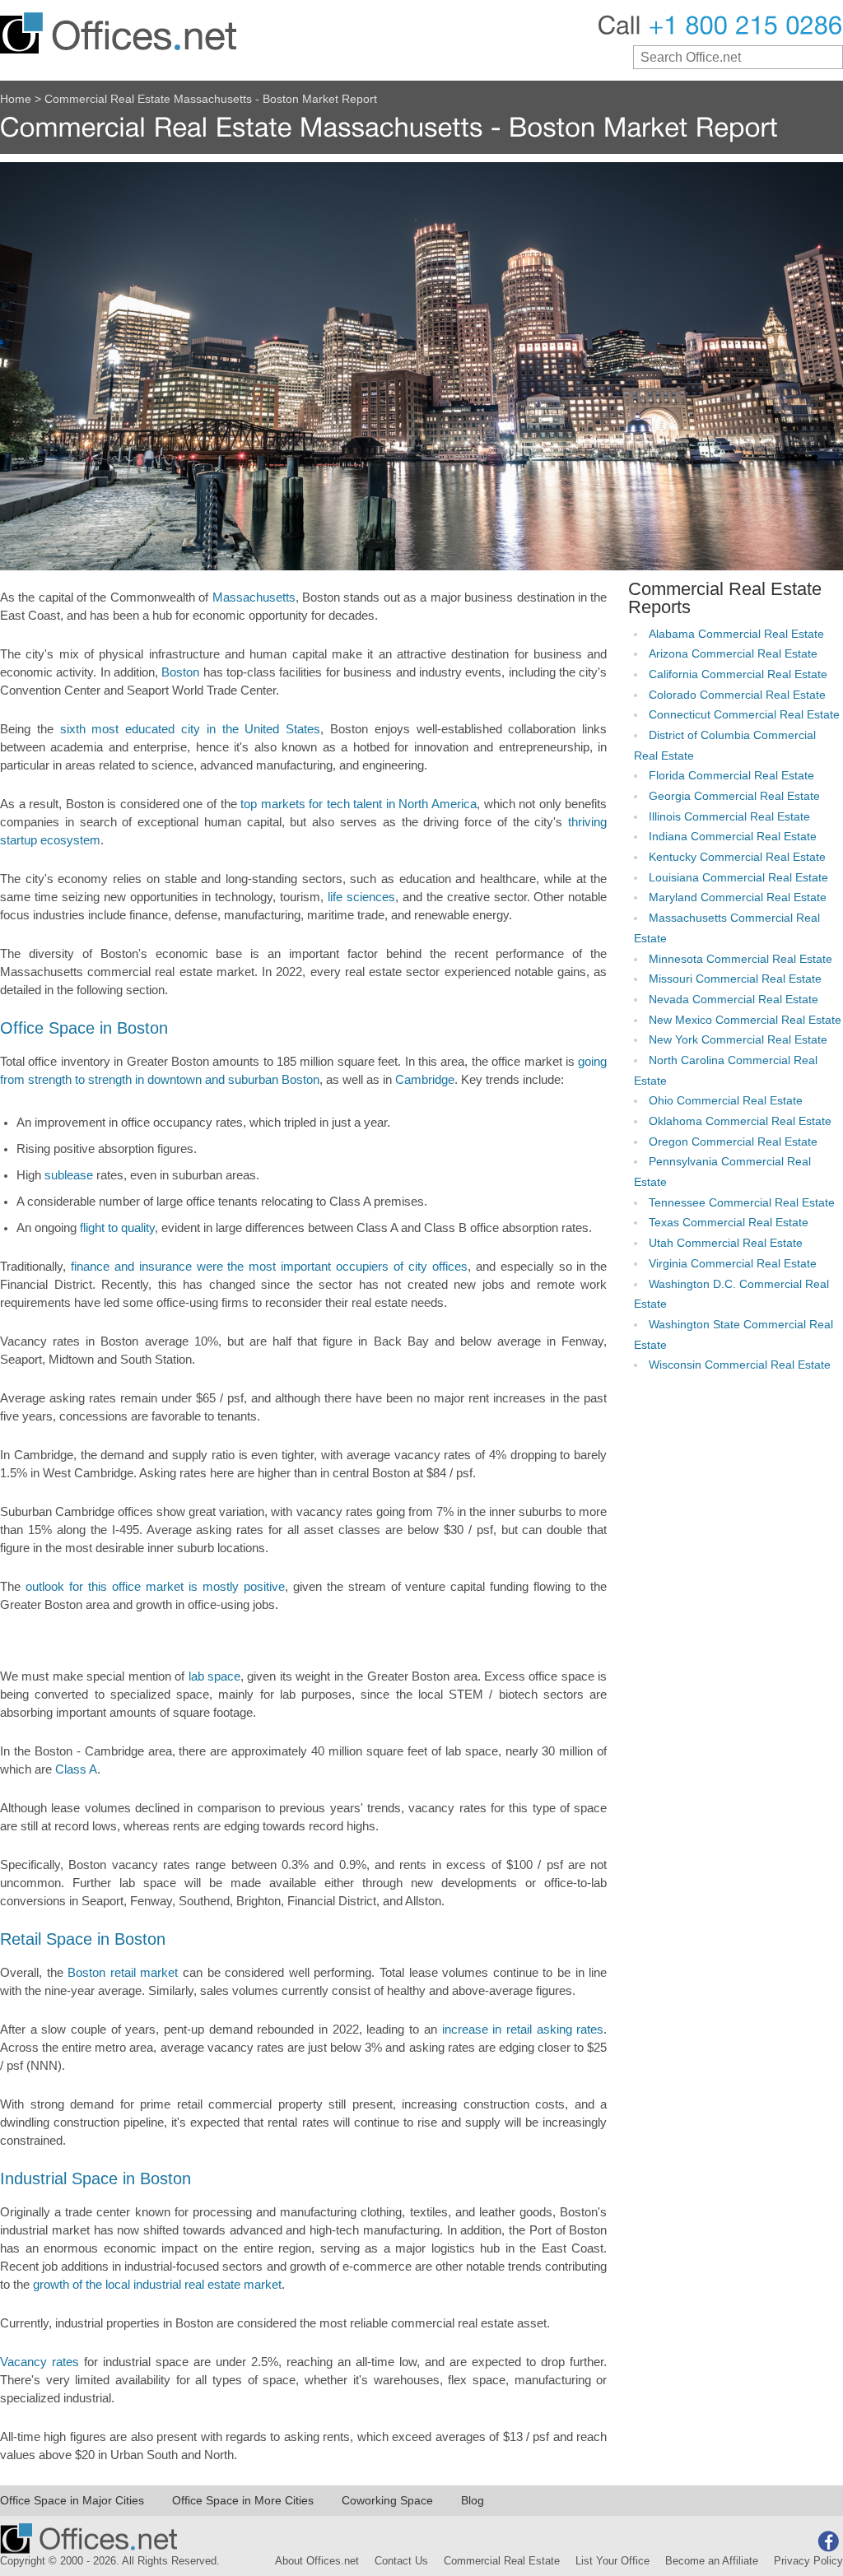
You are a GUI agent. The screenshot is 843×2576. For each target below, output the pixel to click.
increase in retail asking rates (523, 2030)
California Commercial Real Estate (738, 674)
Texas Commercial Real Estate (729, 1223)
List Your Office (612, 2561)
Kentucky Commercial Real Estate (737, 857)
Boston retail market (123, 1973)
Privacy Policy (808, 2561)
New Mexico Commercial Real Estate (745, 1020)
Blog (473, 2500)
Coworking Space (387, 2500)
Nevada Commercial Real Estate (734, 1000)
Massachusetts (254, 598)
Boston (180, 672)
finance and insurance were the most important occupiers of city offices (269, 1267)
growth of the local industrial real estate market (157, 2285)
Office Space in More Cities (243, 2500)
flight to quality (117, 1228)
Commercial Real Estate (502, 2561)
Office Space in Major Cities (72, 2500)
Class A (76, 1769)
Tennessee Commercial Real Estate (742, 1203)
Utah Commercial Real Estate (726, 1243)
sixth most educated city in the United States (191, 729)
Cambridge (425, 1080)
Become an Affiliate (712, 2561)
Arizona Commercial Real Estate (733, 654)
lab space (214, 1676)
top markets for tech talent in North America (359, 804)
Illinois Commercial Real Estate (729, 817)
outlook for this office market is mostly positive (155, 1587)
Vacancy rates (40, 2362)
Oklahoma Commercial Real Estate (740, 1121)
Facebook (828, 2541)
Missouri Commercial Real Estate (735, 979)
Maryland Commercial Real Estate (738, 897)
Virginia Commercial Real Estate (733, 1264)
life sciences (361, 897)
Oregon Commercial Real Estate (733, 1142)
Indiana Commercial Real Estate (733, 837)
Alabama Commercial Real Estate (736, 634)
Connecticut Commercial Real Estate (744, 715)
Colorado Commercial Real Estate (737, 695)
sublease (69, 1175)
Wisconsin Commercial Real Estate (740, 1365)
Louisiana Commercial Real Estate (738, 878)
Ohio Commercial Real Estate (726, 1101)
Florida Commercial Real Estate (731, 776)
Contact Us (401, 2561)
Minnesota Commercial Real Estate (741, 959)
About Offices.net (317, 2561)
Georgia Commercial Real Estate (734, 796)
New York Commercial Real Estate (738, 1040)
